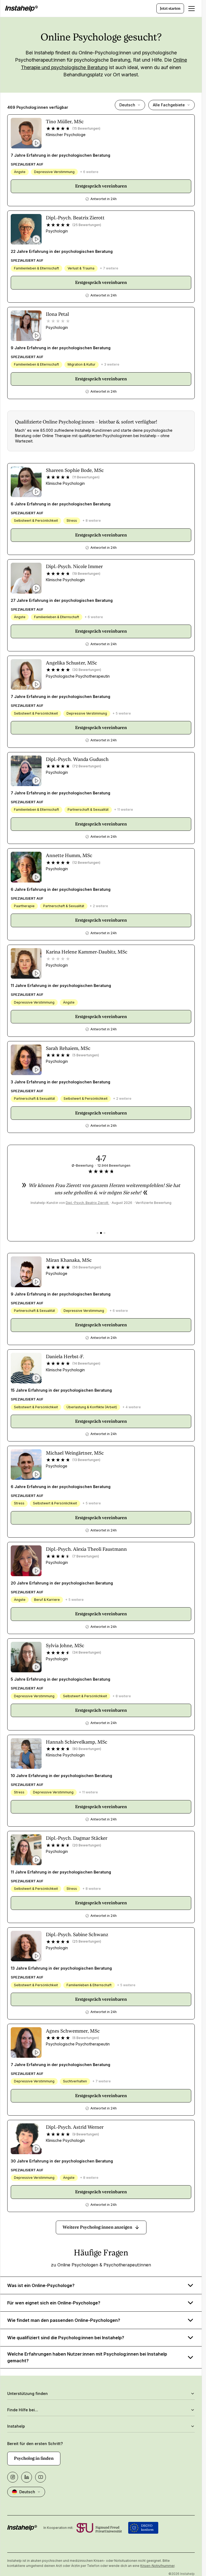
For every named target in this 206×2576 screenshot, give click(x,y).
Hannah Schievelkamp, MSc (77, 1742)
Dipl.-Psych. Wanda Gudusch (77, 759)
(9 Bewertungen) (86, 2134)
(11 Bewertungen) (86, 477)
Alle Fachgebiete (169, 105)
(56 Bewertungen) (87, 1267)
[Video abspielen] (36, 143)
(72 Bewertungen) (87, 766)
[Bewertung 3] (104, 1233)
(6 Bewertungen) (86, 2038)
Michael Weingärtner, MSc (75, 1453)
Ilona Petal (57, 314)
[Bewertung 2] (101, 1233)
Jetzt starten (170, 8)
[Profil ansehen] (26, 133)
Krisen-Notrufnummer (157, 2566)
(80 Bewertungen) (87, 1749)
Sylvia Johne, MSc (65, 1645)
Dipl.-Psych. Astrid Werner (75, 2127)
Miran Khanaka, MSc (69, 1260)
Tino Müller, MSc (65, 121)
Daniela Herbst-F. (65, 1356)
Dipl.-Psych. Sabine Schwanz (77, 1934)
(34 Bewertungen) (87, 1652)
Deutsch (127, 105)
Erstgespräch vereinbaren (101, 186)
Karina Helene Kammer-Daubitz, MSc (87, 952)
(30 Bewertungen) (87, 670)
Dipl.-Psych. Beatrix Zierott (75, 218)
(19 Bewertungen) (86, 574)
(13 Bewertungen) (86, 1460)
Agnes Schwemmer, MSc (73, 2031)
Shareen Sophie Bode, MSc (75, 470)
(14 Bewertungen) (86, 1363)
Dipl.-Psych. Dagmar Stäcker (77, 1838)
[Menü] (192, 9)
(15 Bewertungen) (86, 128)
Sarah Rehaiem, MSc (68, 1048)
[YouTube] (41, 2477)
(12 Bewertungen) (86, 863)
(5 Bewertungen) (86, 1055)
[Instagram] (13, 2477)
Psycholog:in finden (34, 2458)
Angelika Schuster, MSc (71, 663)
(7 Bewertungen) (86, 1556)
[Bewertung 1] (98, 1233)
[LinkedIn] (27, 2477)
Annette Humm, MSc (69, 855)
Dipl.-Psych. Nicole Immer (74, 566)
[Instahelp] (21, 9)
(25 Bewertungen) (87, 225)
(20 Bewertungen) (87, 1845)
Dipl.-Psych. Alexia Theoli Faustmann (86, 1549)
